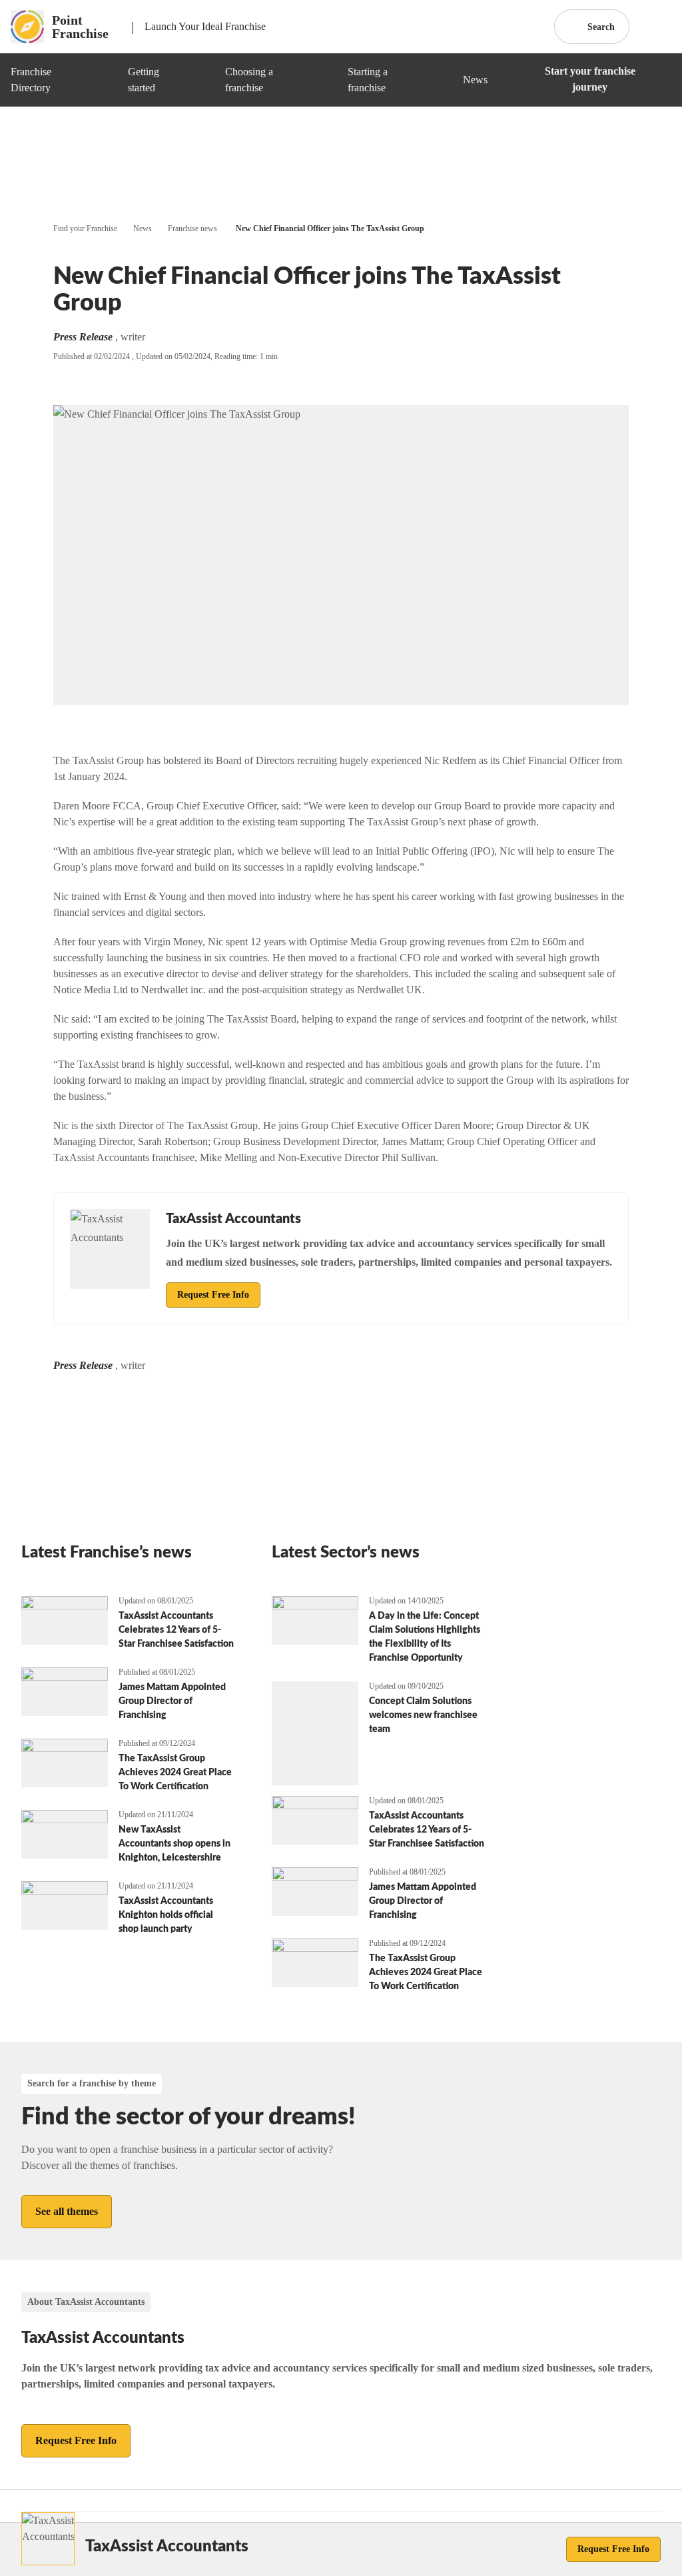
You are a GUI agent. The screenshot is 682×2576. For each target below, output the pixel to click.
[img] (102, 80)
